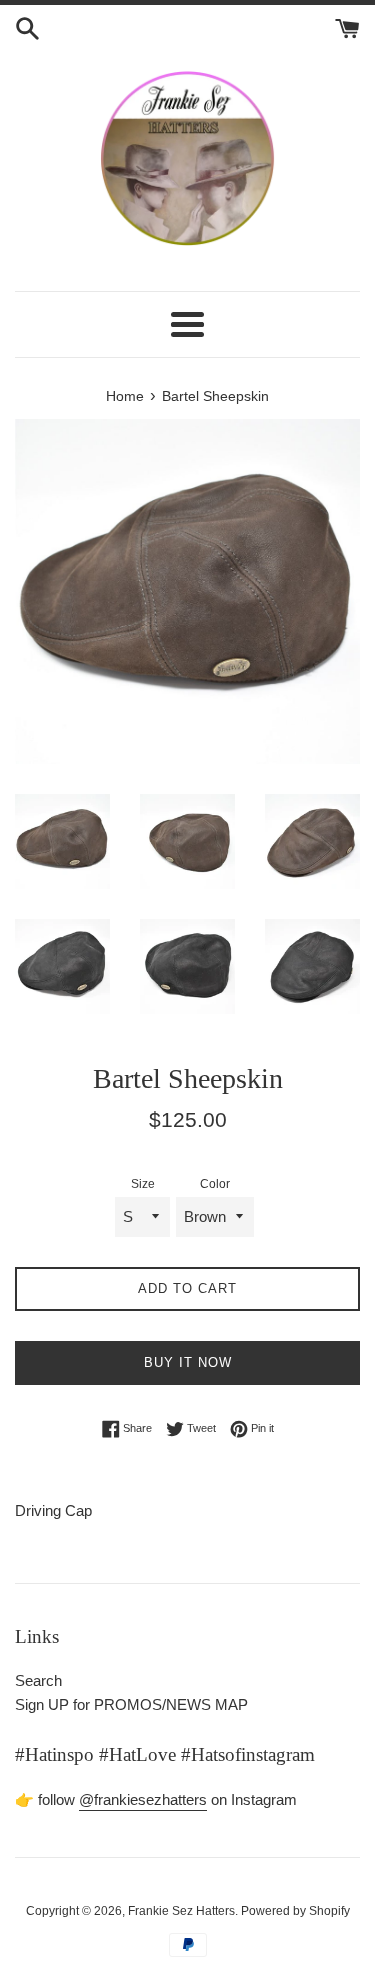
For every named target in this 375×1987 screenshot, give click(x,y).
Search (38, 1680)
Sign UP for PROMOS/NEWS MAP (131, 1704)
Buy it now (188, 1362)
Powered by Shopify (295, 1911)
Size (143, 1184)
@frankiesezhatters (143, 1799)
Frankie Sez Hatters (181, 1911)
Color (215, 1184)
